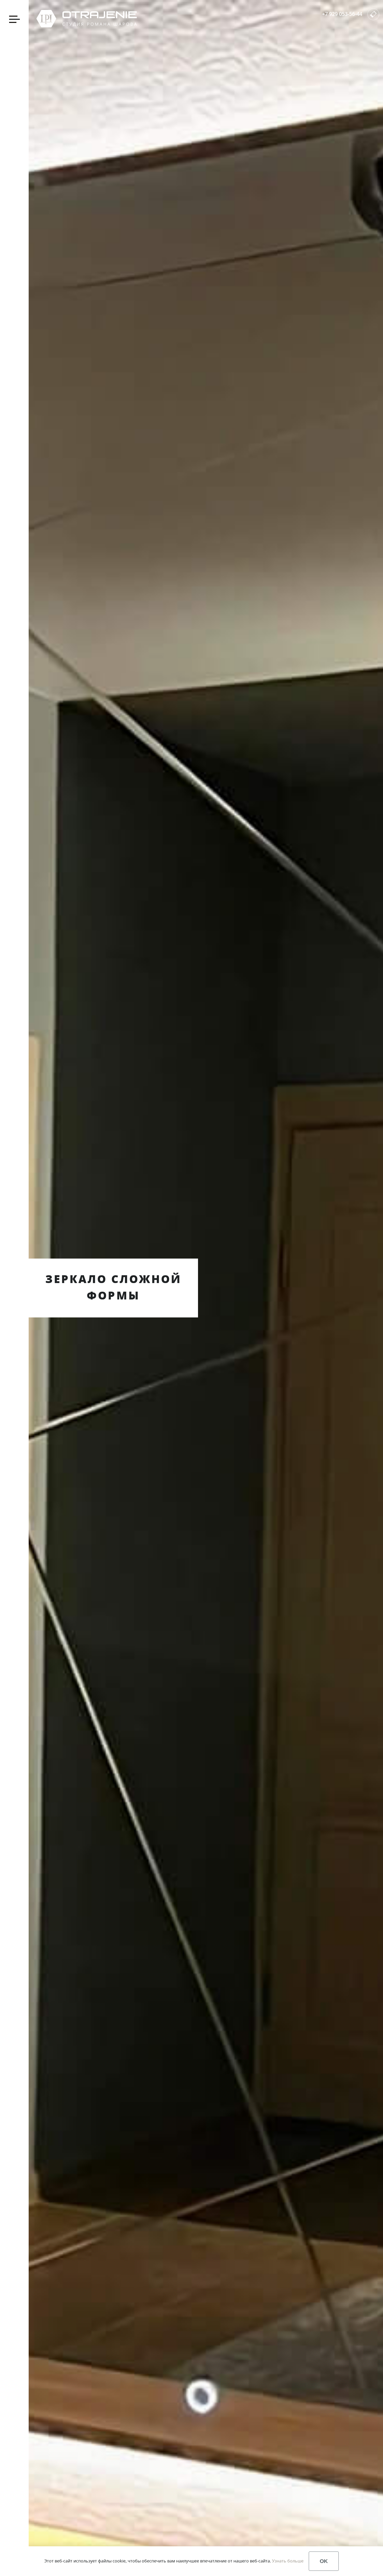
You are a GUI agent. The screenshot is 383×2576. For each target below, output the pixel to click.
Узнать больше (288, 2561)
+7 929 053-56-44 (342, 14)
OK (324, 2561)
